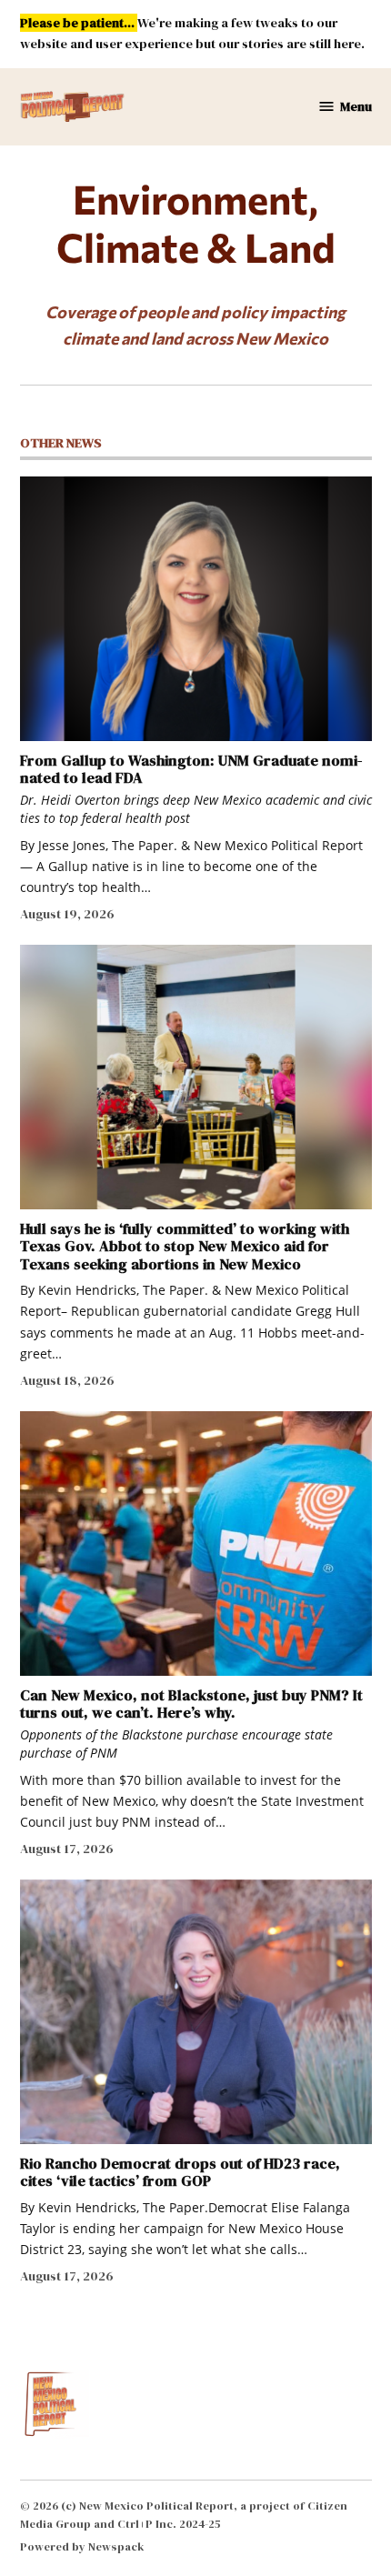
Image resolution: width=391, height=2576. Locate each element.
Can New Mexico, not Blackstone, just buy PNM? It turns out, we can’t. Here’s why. (191, 1704)
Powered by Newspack (82, 2546)
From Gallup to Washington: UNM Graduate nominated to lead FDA (191, 769)
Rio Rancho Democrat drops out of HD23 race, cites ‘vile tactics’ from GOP (180, 2172)
